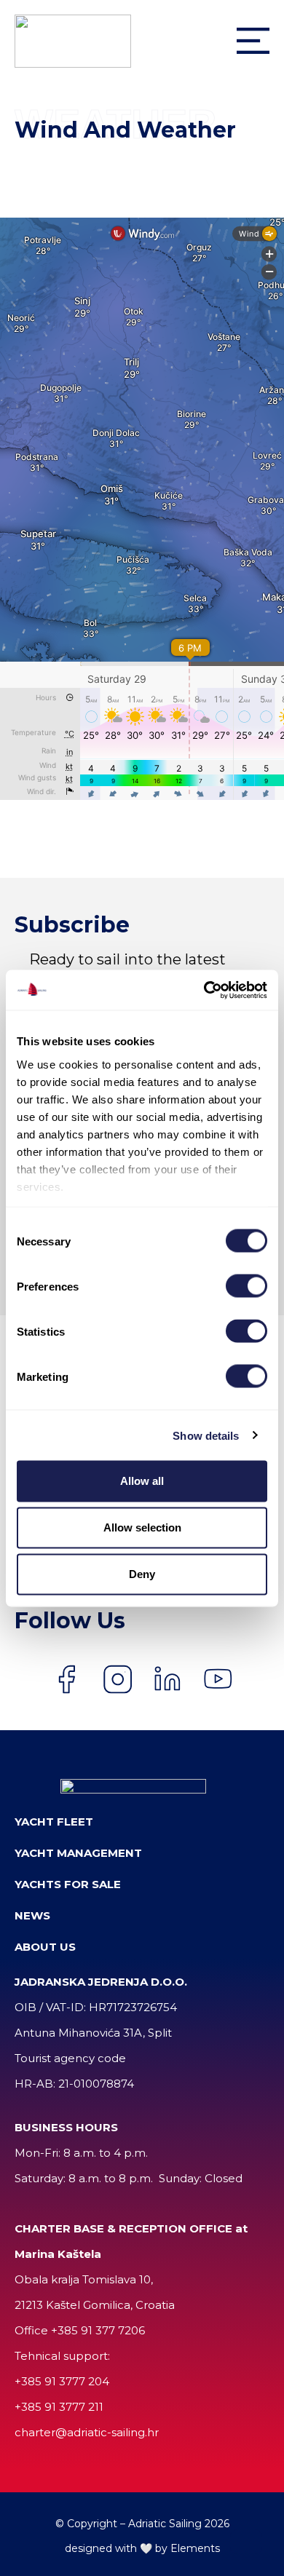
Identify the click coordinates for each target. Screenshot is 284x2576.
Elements (195, 2548)
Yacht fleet (54, 1822)
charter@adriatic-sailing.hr (87, 2432)
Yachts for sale (68, 1884)
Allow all (142, 1481)
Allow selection (142, 1527)
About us (45, 1947)
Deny (142, 1574)
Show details (206, 1435)
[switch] (246, 1286)
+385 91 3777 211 (59, 2407)
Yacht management (78, 1853)
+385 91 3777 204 (62, 2381)
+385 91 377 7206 (98, 2330)
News (32, 1915)
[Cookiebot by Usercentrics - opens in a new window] (204, 990)
